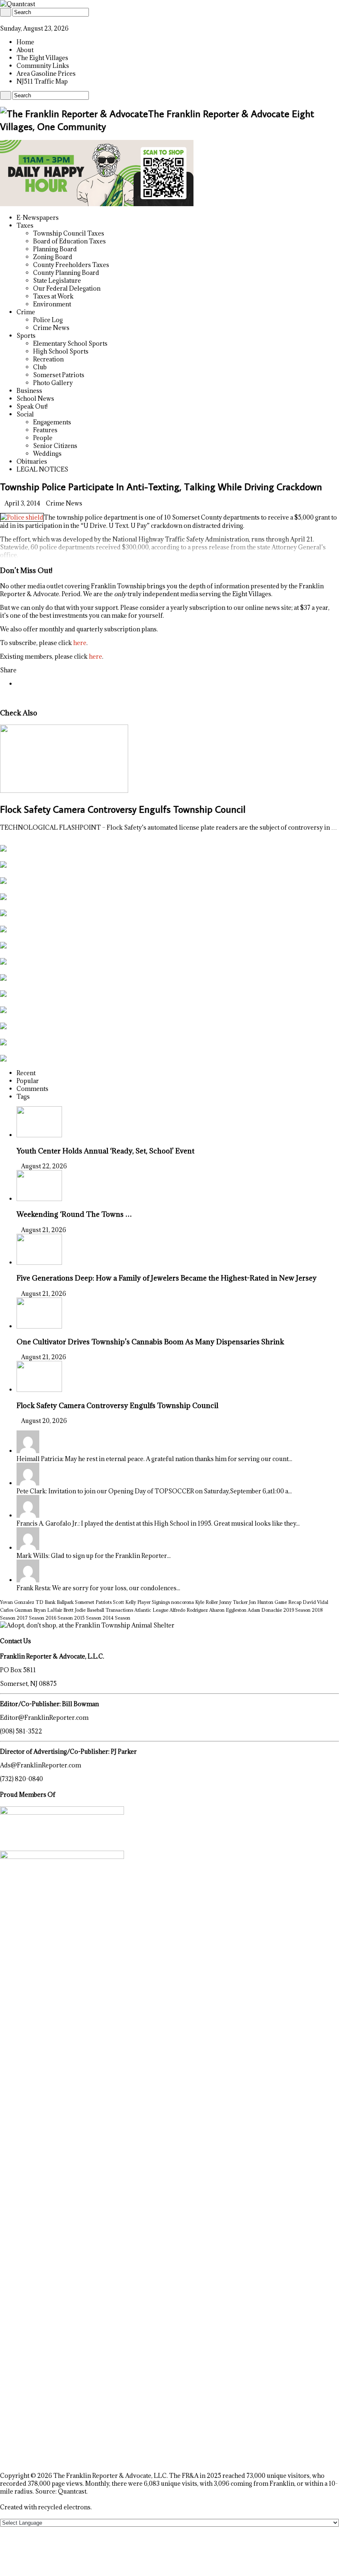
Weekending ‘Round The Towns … (74, 1214)
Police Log (48, 320)
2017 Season (30, 1618)
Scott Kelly (124, 1602)
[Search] (6, 12)
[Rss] (2, 20)
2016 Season (59, 1618)
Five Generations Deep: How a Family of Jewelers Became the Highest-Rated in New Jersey (167, 1278)
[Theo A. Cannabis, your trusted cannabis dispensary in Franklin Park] (97, 204)
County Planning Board (66, 273)
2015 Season (88, 1618)
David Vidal (315, 1602)
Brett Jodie (74, 1610)
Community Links (43, 66)
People (43, 438)
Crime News (51, 328)
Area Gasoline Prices (46, 73)
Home (25, 42)
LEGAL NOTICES (42, 469)
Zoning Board (53, 257)
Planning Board (55, 249)
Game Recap (288, 1602)
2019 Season (297, 1610)
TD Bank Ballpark (55, 1602)
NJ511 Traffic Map (42, 81)
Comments (32, 1089)
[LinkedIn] (11, 20)
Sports (26, 336)
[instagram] (20, 20)
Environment (52, 304)
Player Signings (154, 1602)
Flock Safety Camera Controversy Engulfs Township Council (123, 809)
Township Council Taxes (69, 233)
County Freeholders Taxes (71, 265)
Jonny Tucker (233, 1602)
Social (25, 414)
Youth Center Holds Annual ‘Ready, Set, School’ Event (105, 1151)
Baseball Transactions (110, 1610)
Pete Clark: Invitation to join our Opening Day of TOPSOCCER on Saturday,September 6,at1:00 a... (154, 1491)
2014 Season (116, 1618)
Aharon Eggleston (228, 1610)
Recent (26, 1073)
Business (29, 391)
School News (35, 398)
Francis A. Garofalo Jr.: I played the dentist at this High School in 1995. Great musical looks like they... (158, 1523)
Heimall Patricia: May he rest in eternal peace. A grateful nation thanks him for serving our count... (154, 1459)
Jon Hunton (261, 1602)
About (25, 50)
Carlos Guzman (16, 1610)
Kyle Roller (207, 1602)
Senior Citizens (55, 446)
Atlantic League (151, 1610)
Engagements (52, 422)
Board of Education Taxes (69, 241)
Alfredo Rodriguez (189, 1610)
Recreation (48, 359)
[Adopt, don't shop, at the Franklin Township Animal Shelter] (87, 1625)
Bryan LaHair (48, 1610)
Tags (23, 1097)
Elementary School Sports (70, 343)
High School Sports (61, 351)
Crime (26, 312)
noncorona (183, 1602)
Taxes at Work (53, 296)
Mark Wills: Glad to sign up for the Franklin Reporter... (94, 1556)
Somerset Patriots (59, 375)
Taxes (25, 225)
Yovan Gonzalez (17, 1602)
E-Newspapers (38, 218)
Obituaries (32, 461)
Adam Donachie (265, 1610)
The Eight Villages (42, 58)
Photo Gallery (53, 383)
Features (45, 430)
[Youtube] (16, 20)
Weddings (47, 454)
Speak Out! (32, 406)
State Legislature (57, 280)
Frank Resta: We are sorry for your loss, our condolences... (98, 1588)
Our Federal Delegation (67, 288)
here (80, 643)
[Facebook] (7, 20)
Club (40, 367)
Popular (28, 1081)
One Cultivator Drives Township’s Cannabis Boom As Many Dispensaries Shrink (150, 1342)
